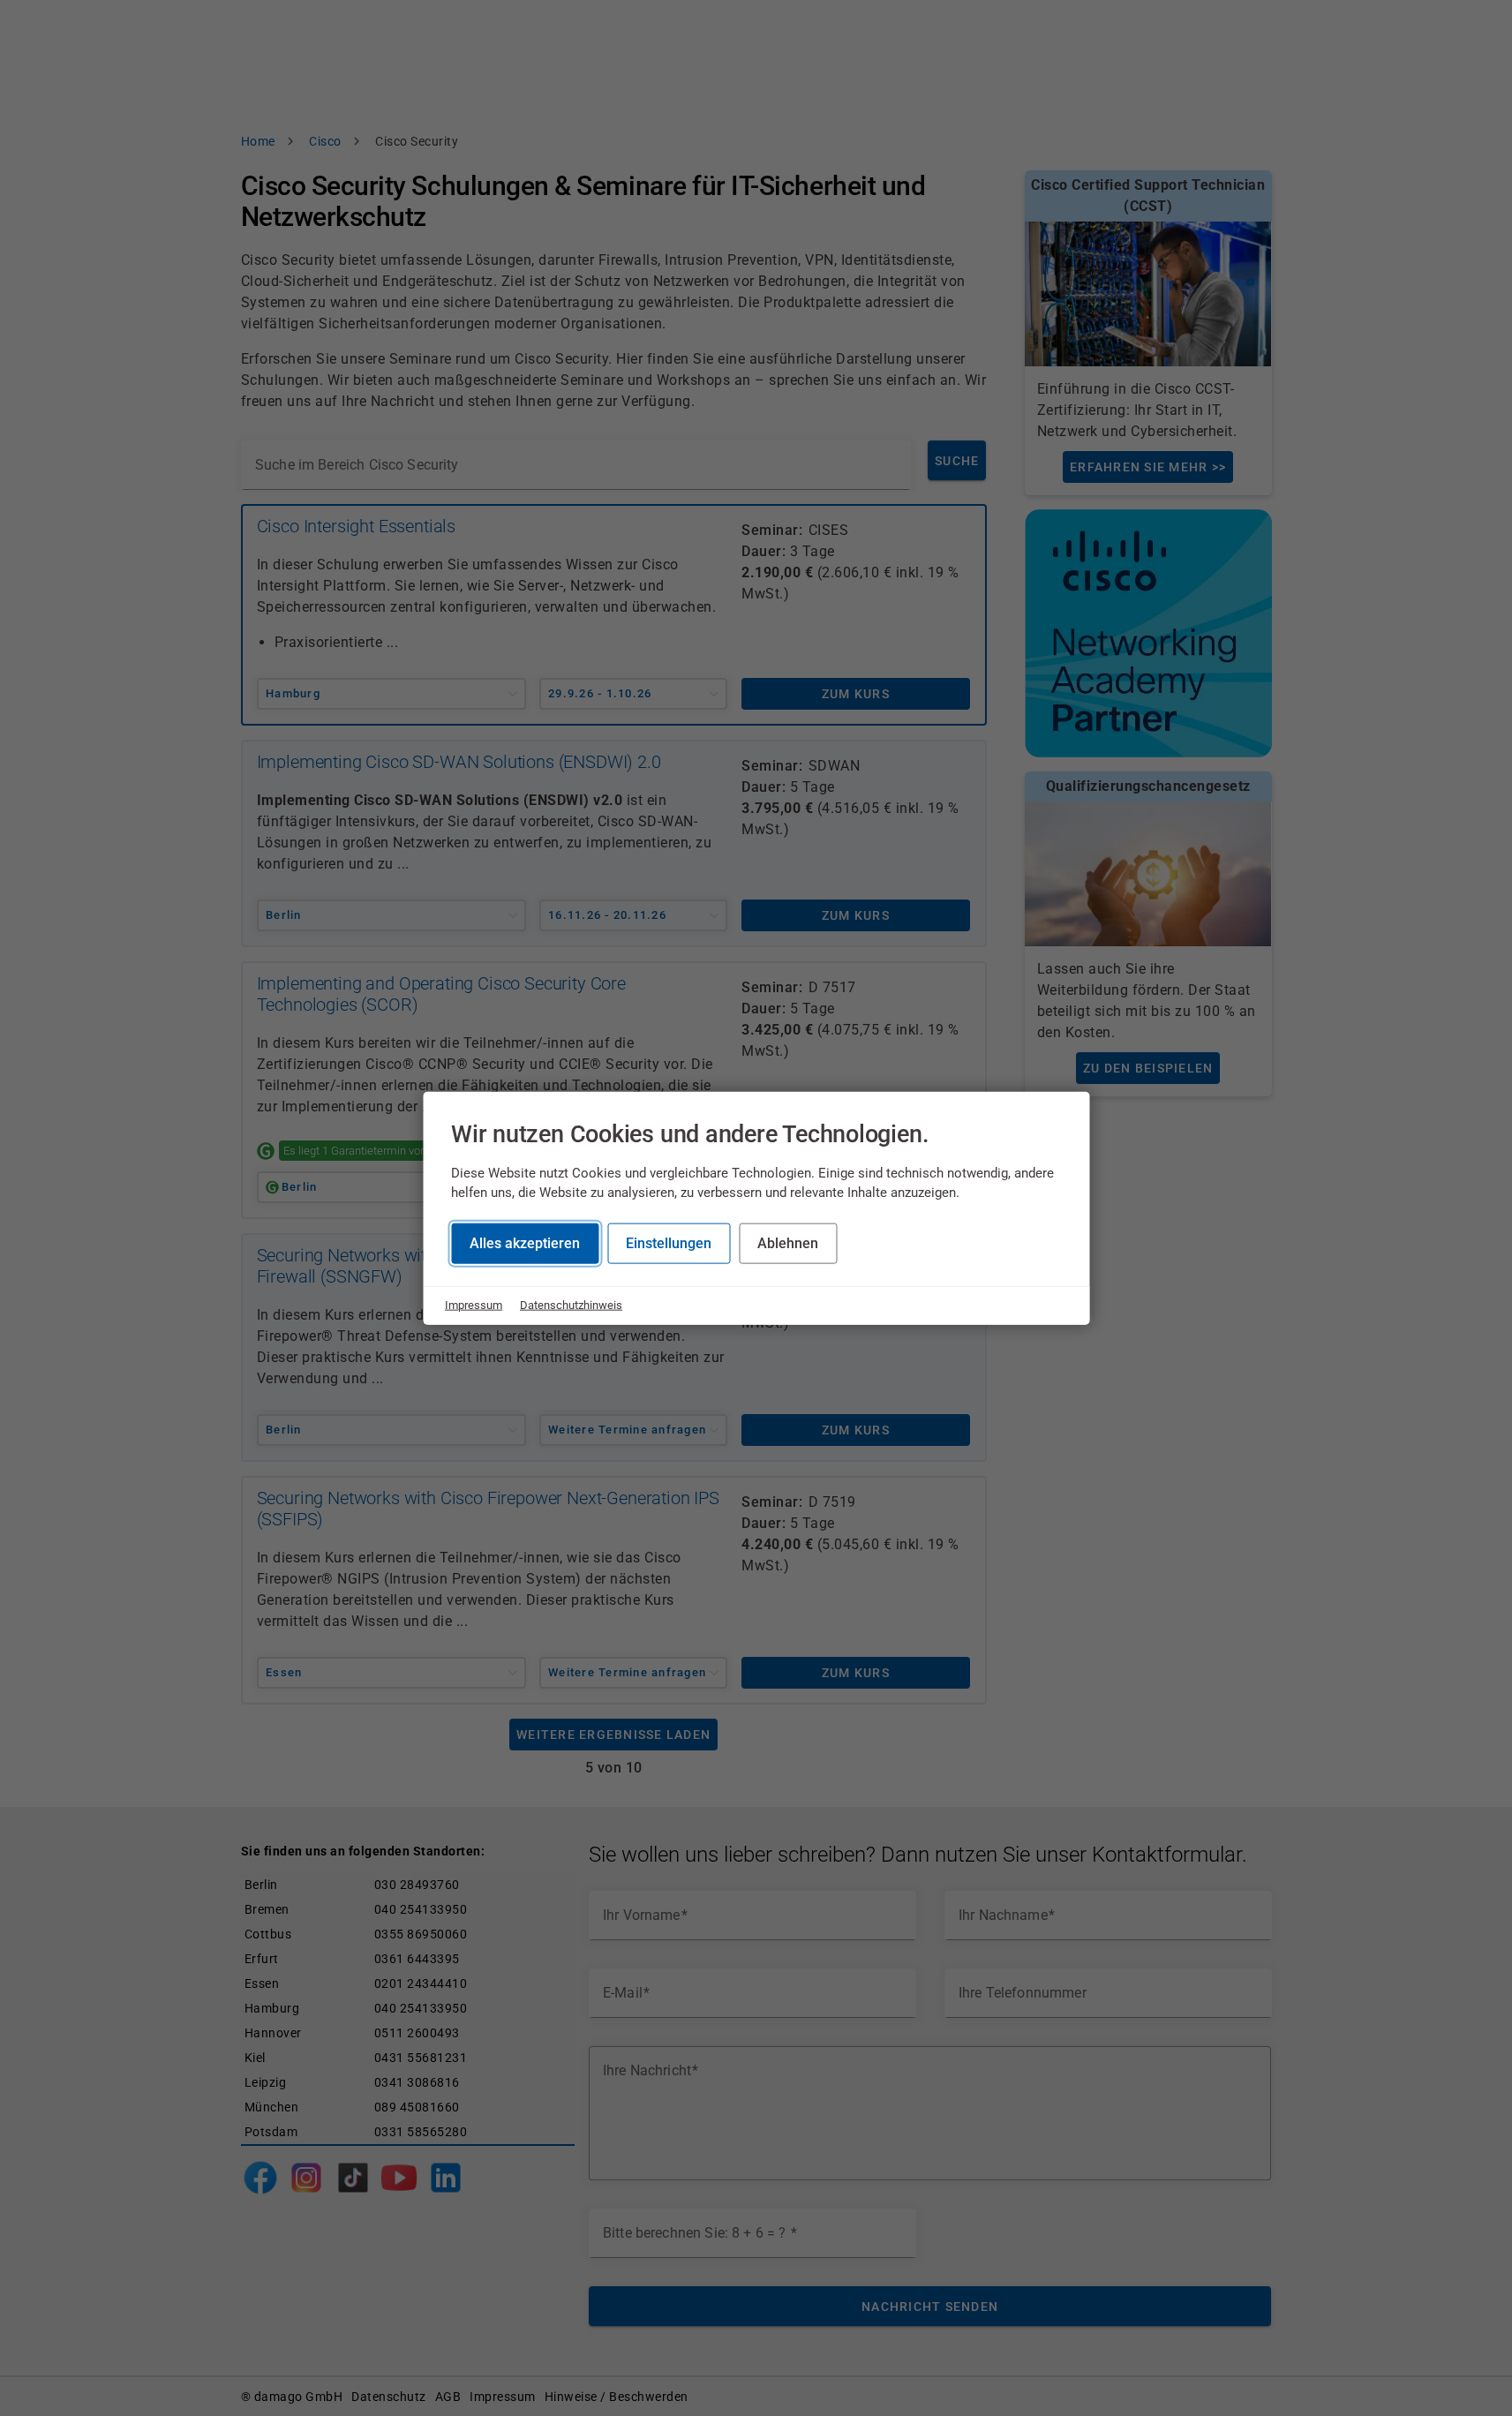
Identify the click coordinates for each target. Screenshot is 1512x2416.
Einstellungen (669, 1243)
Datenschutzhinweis (571, 1305)
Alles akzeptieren (525, 1243)
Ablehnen (788, 1243)
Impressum (474, 1305)
